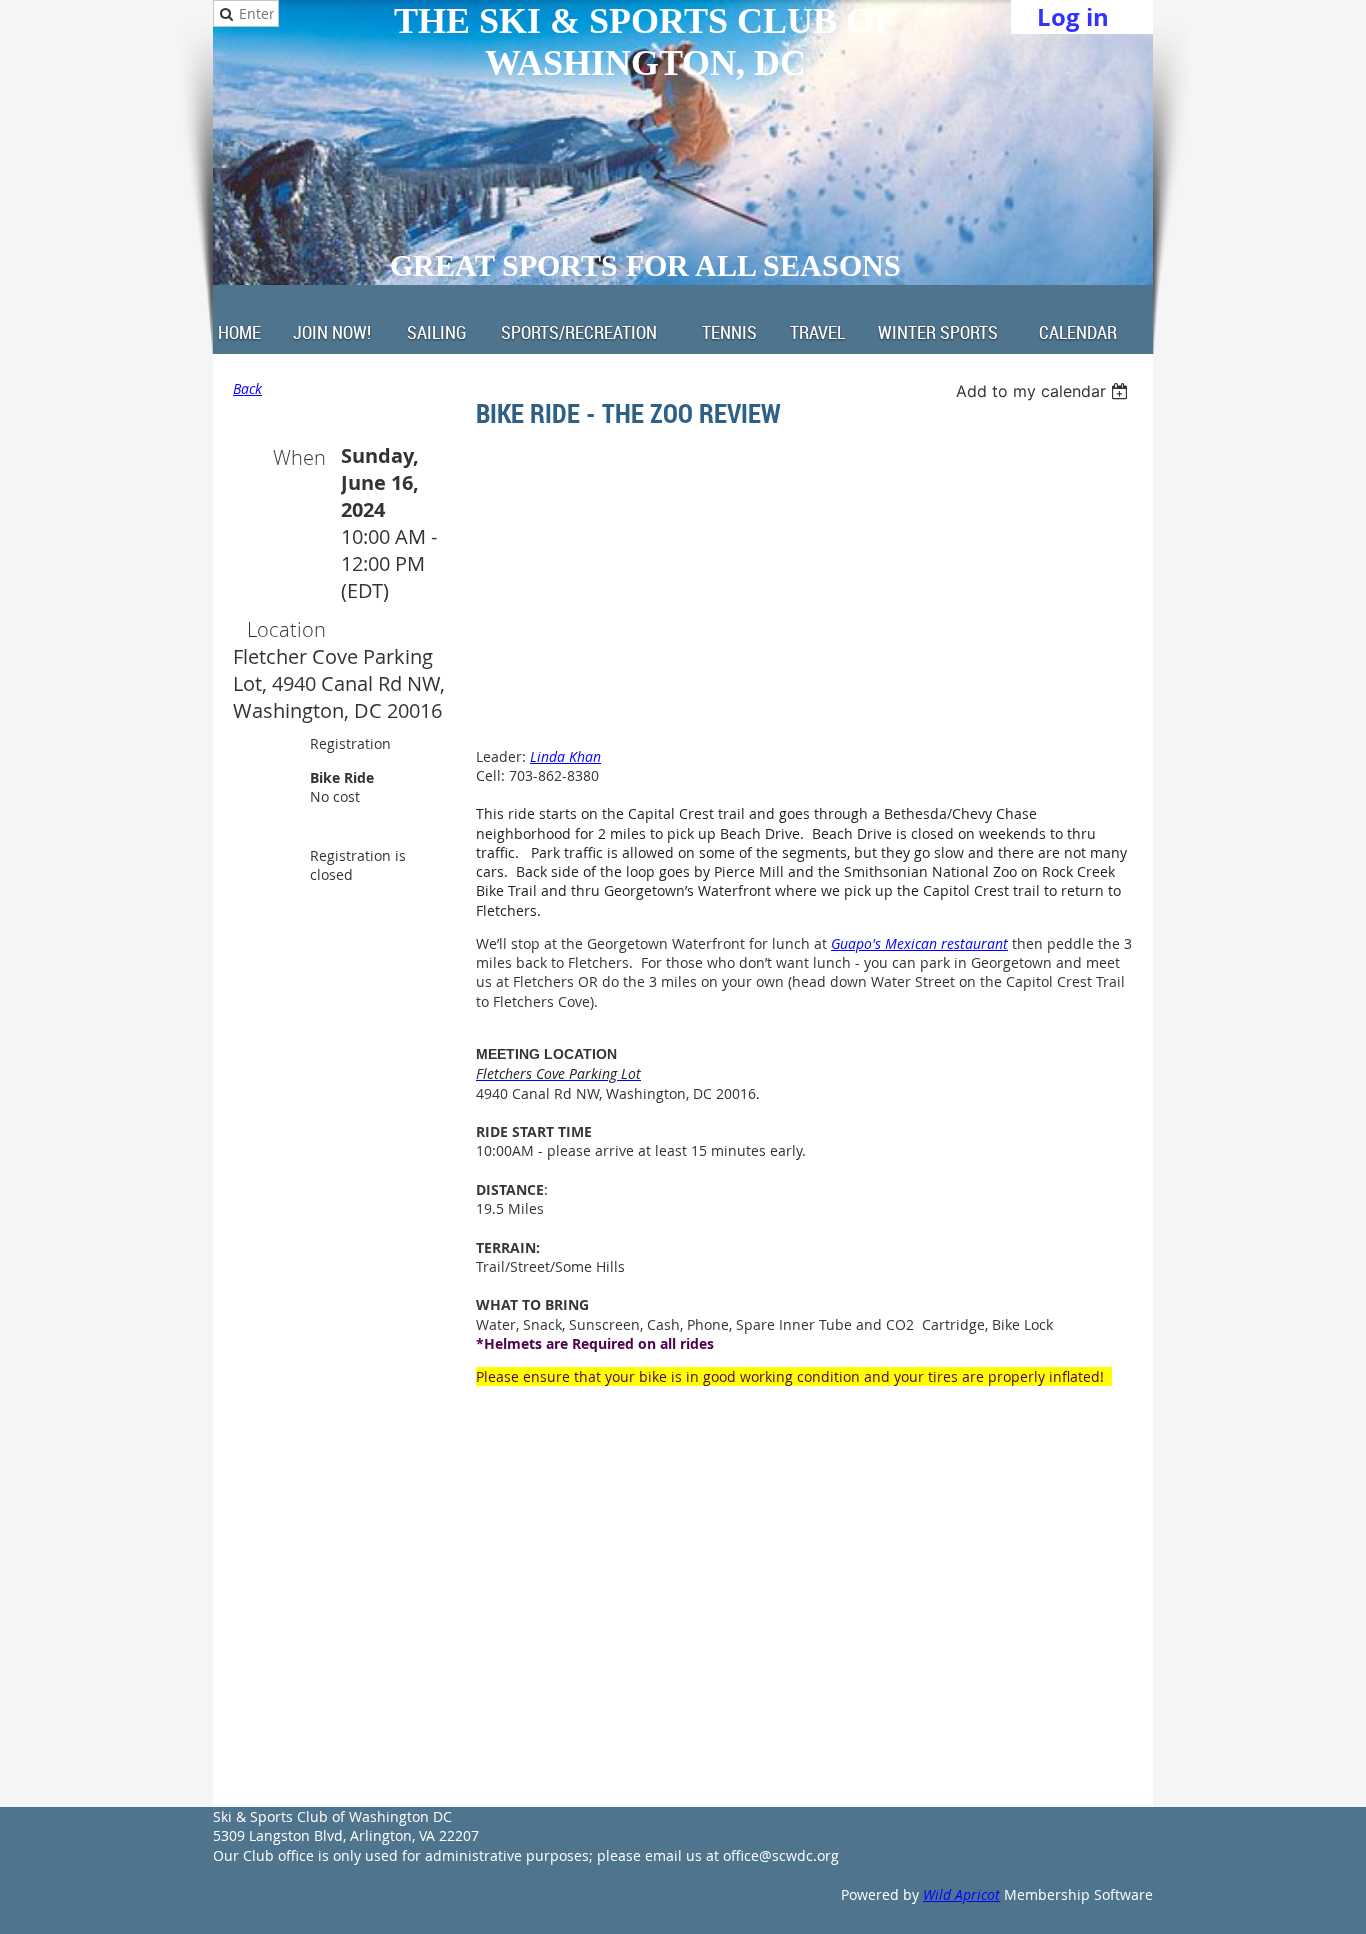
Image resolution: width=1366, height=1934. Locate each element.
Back (247, 388)
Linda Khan (565, 756)
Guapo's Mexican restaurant (919, 943)
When (299, 457)
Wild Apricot (961, 1894)
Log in (1073, 17)
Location (286, 629)
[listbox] (1044, 391)
